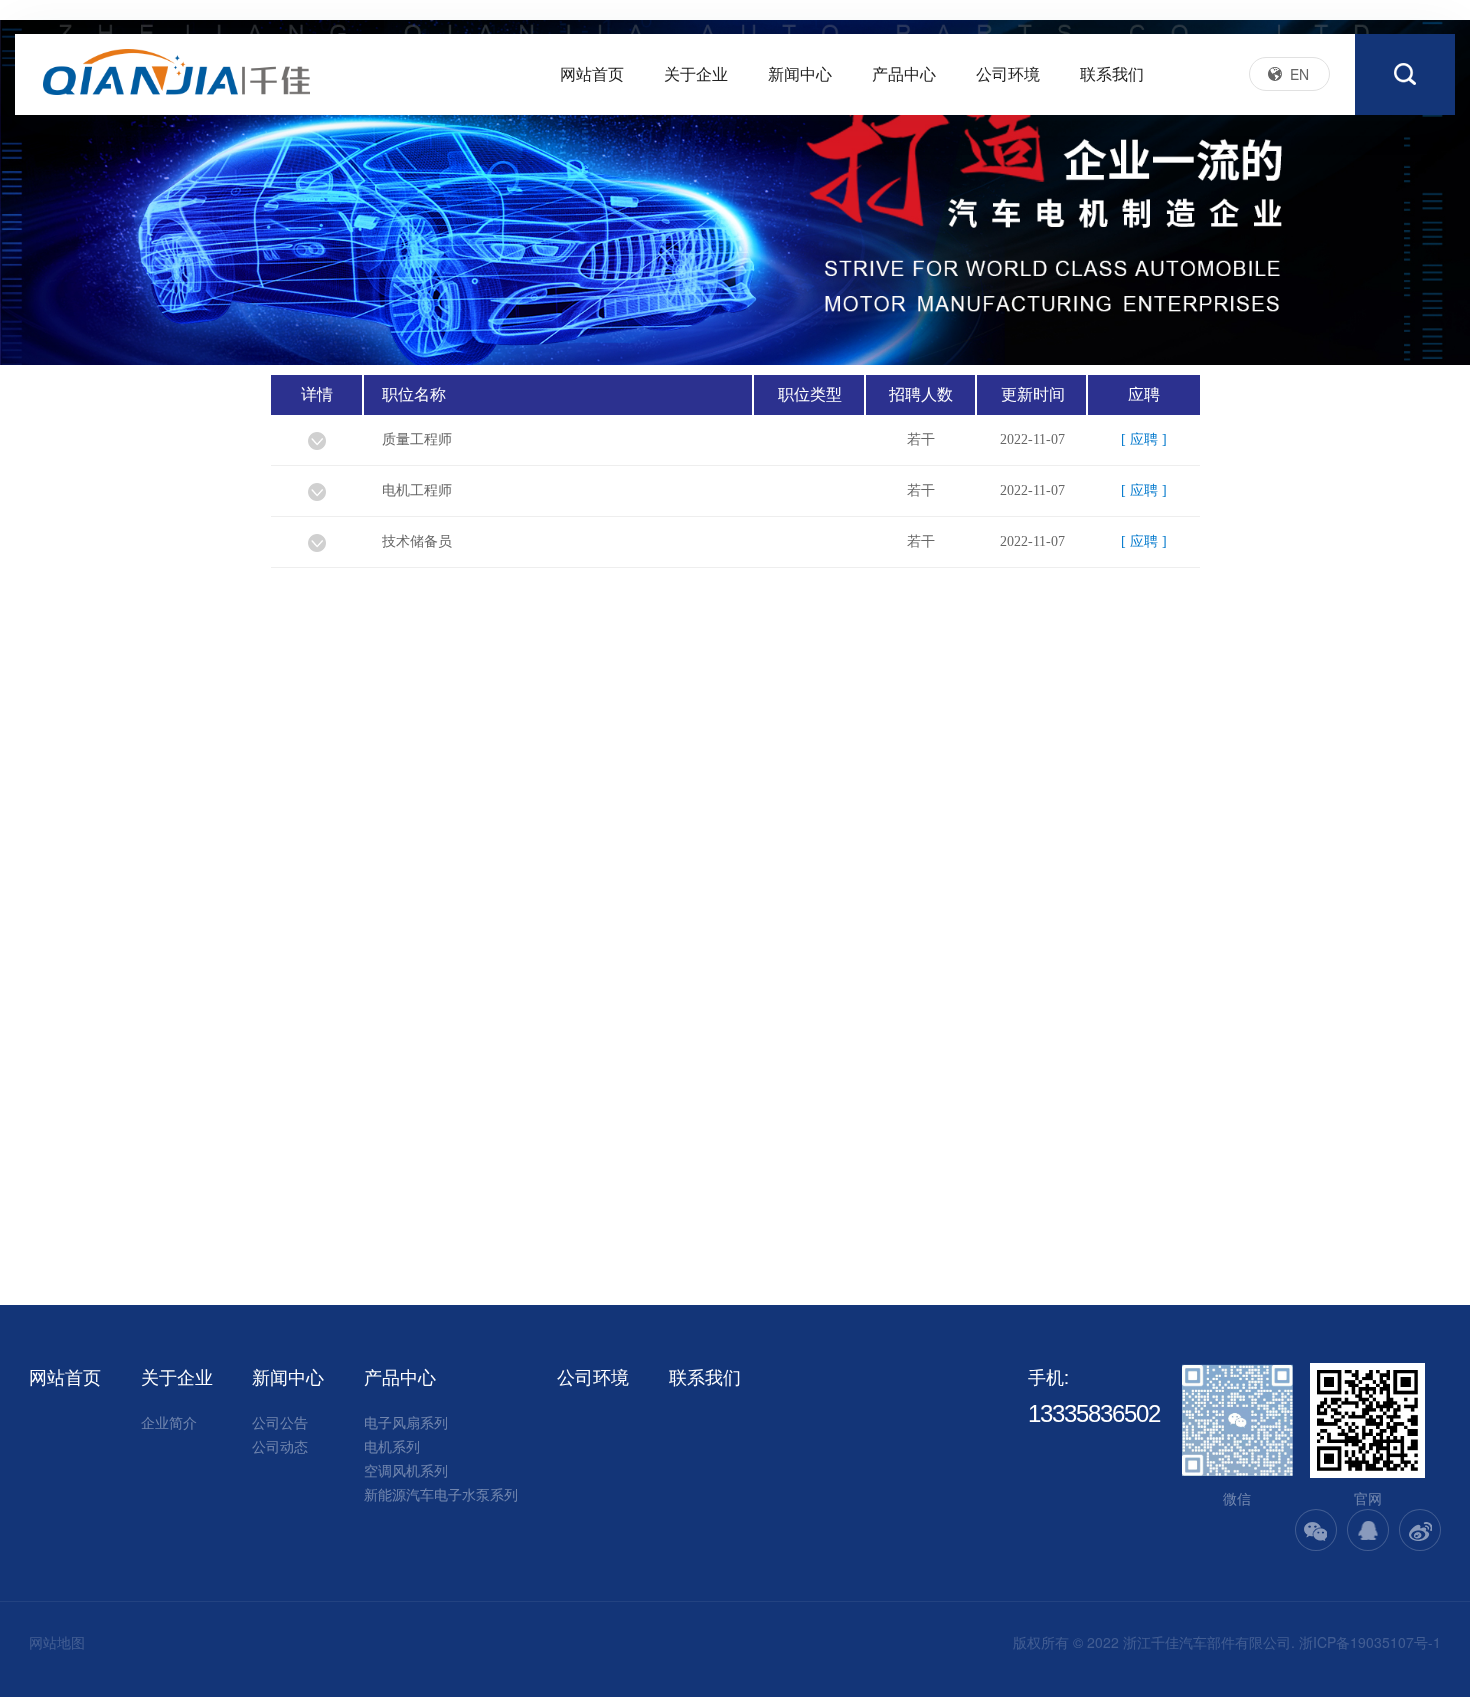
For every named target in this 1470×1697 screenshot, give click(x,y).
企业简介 (169, 1422)
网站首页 (592, 73)
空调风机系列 (406, 1470)
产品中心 (904, 73)
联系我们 (1112, 73)
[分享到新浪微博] (1420, 1530)
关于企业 (696, 73)
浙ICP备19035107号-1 (1370, 1642)
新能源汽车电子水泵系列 (441, 1494)
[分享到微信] (1316, 1530)
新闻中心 (800, 73)
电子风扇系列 (406, 1422)
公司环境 (1008, 73)
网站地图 (57, 1642)
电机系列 (392, 1446)
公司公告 (280, 1422)
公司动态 (280, 1446)
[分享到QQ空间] (1368, 1530)
